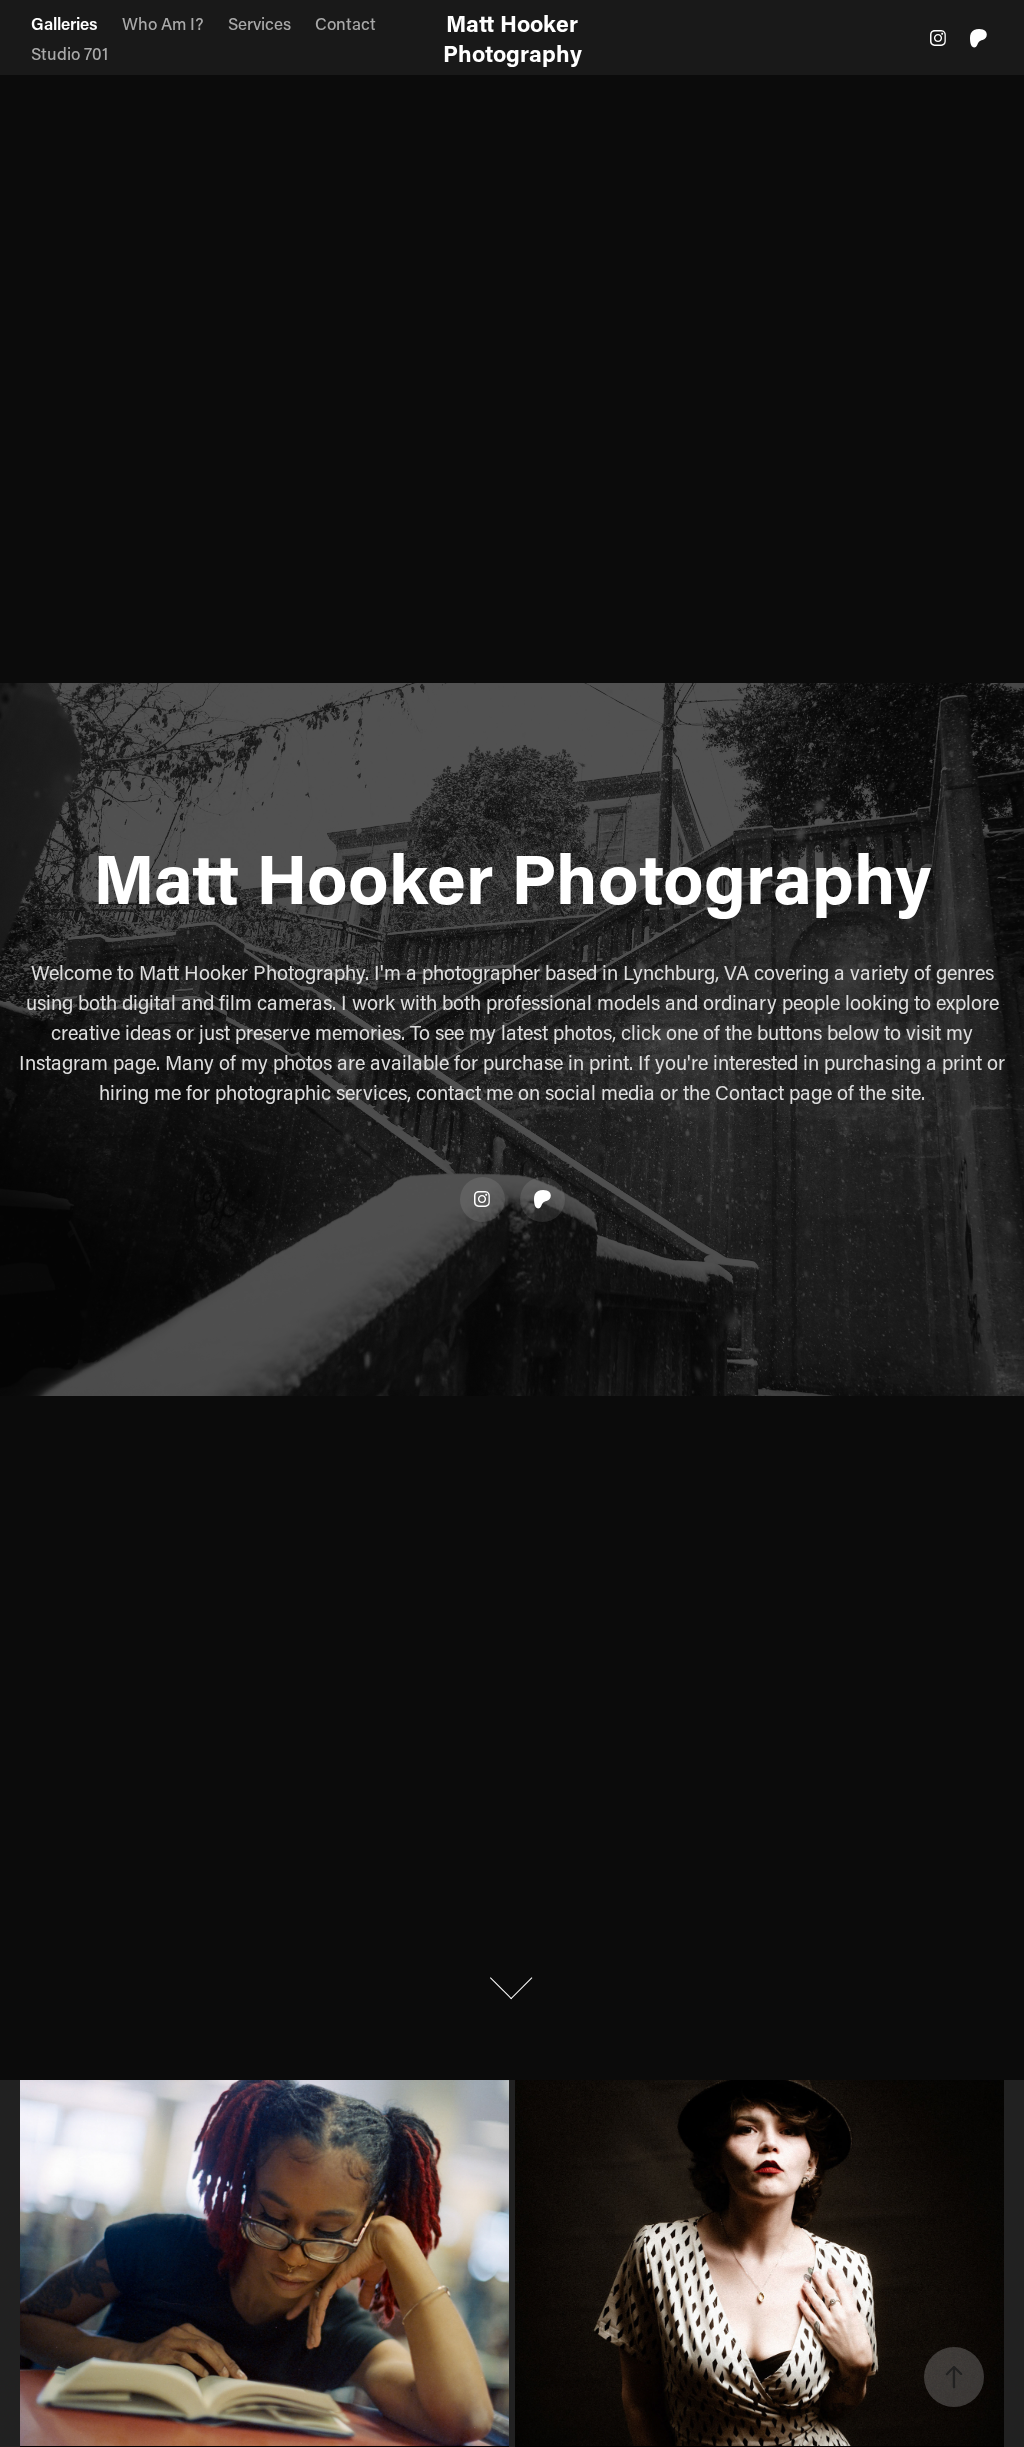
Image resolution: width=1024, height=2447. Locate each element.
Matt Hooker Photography (514, 38)
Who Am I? (163, 23)
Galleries (64, 23)
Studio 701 (69, 53)
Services (259, 23)
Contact (345, 23)
